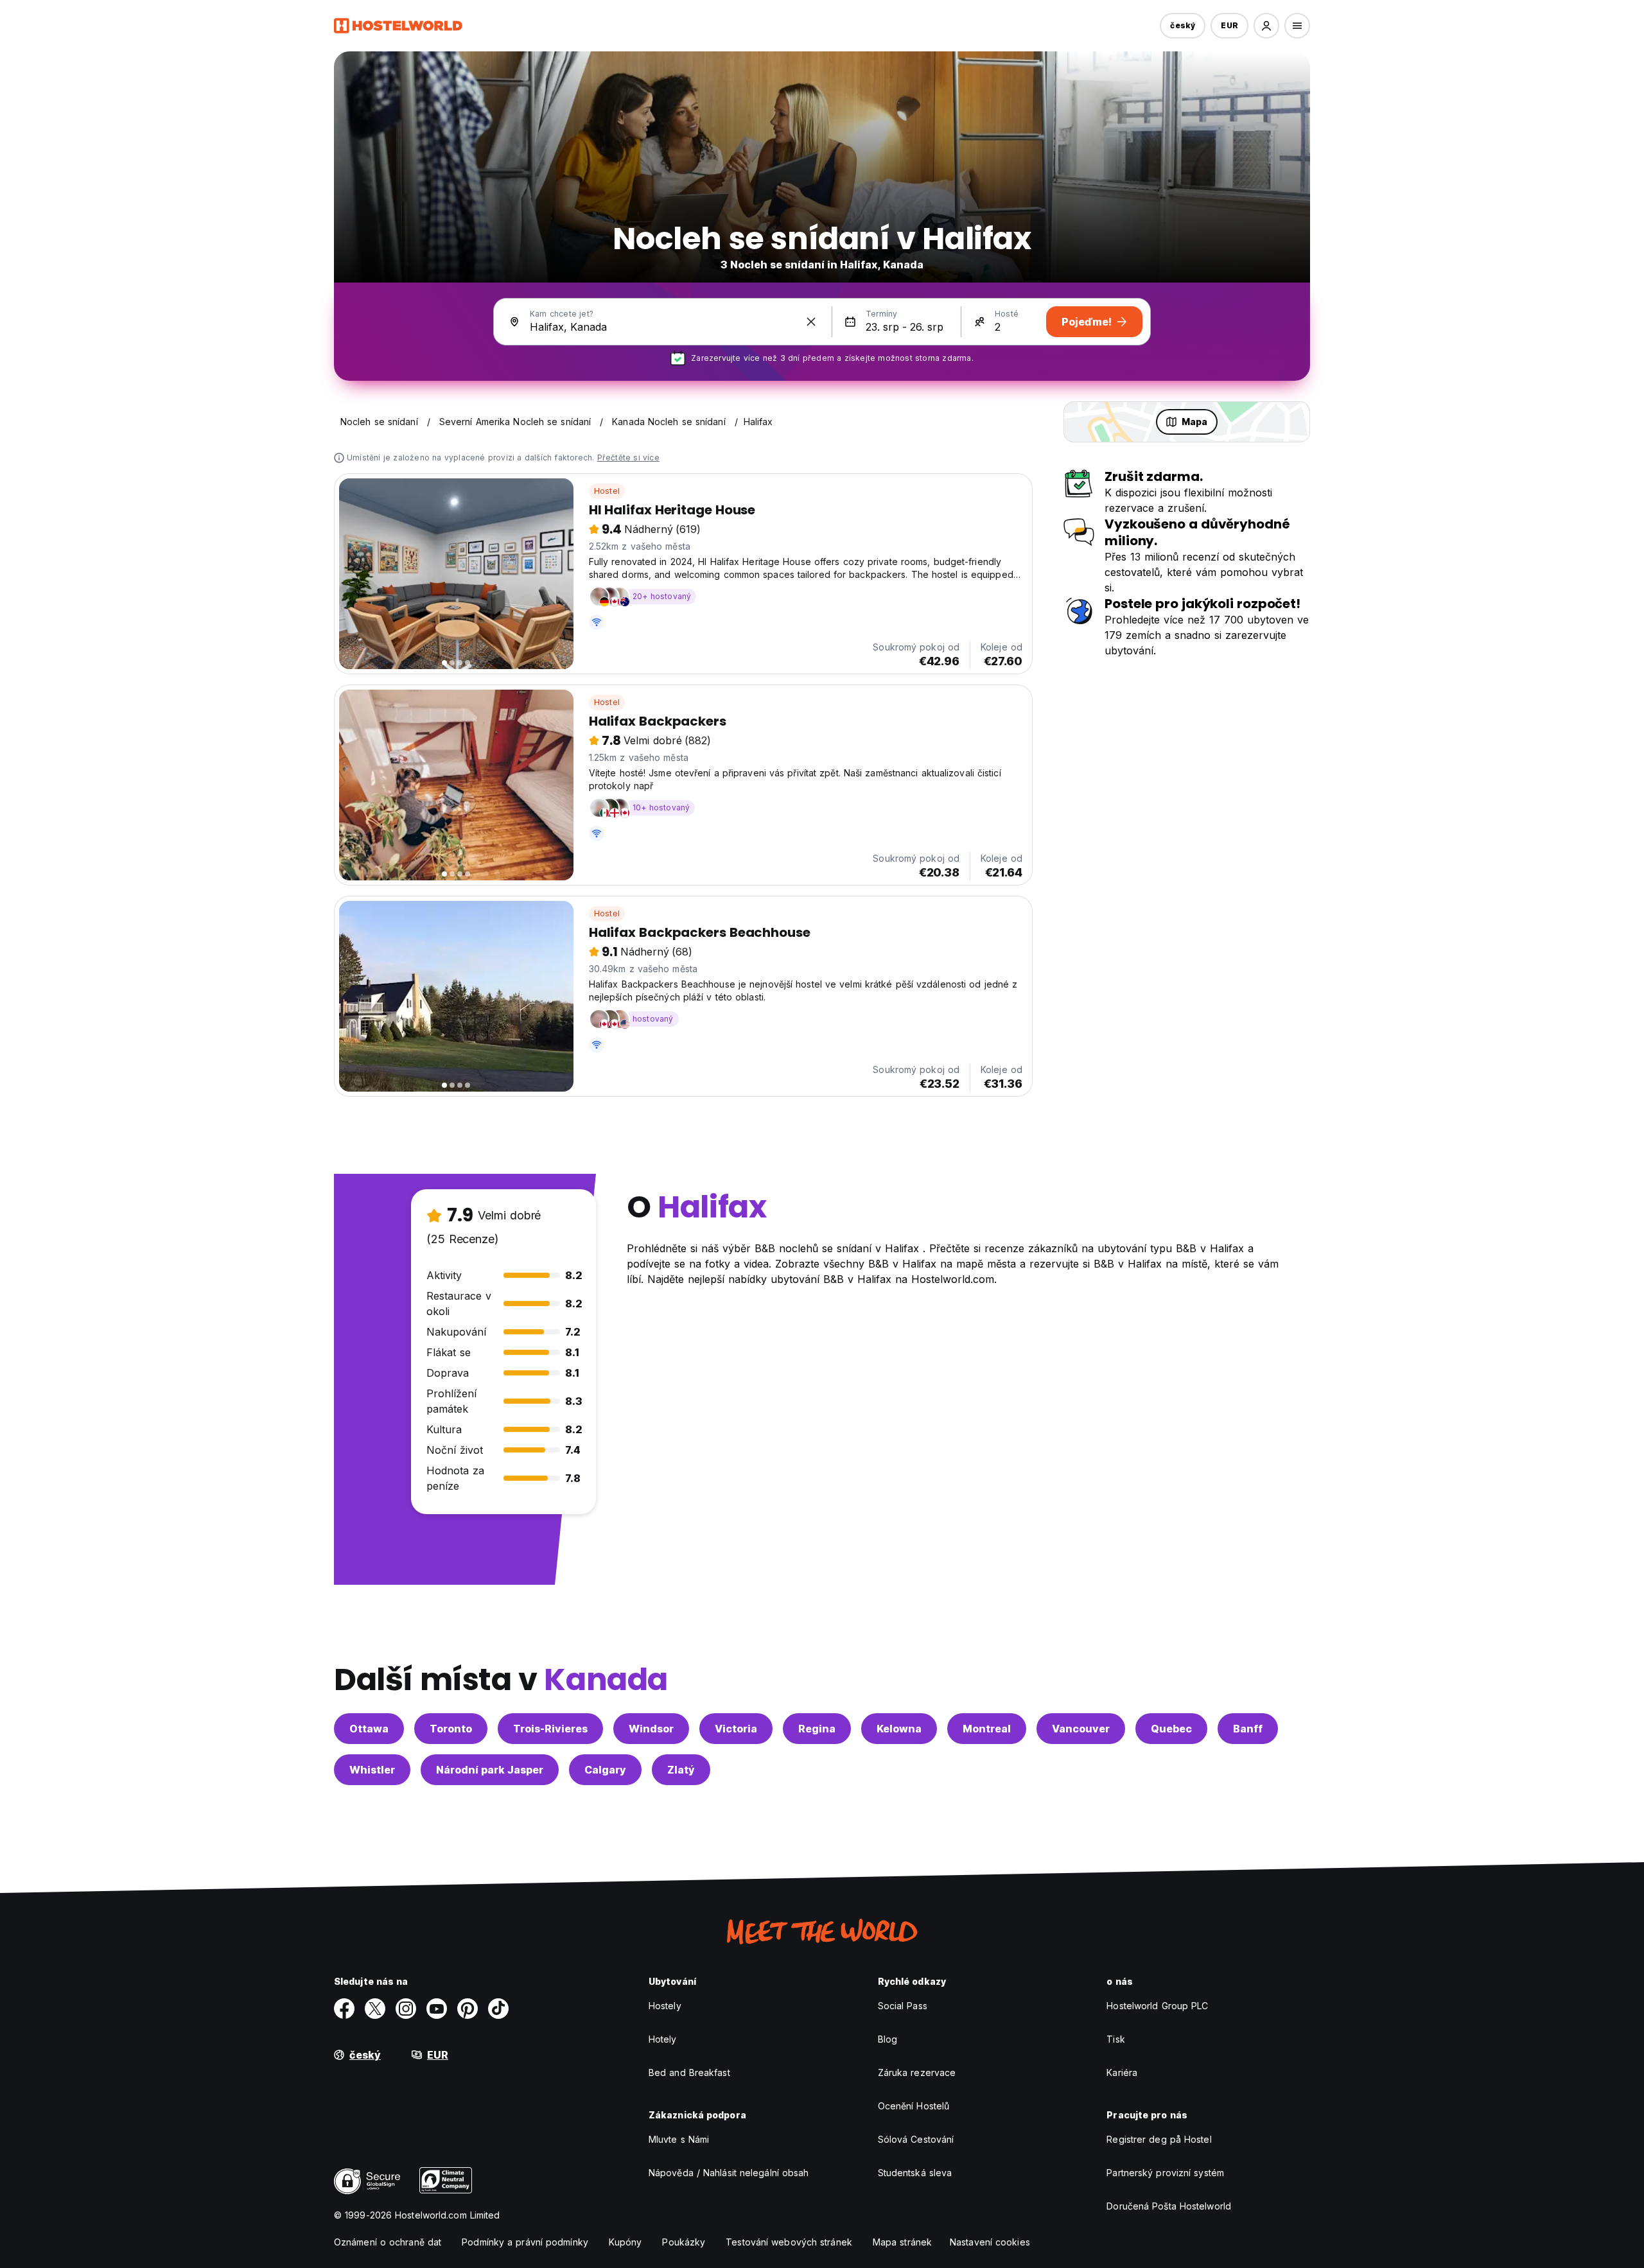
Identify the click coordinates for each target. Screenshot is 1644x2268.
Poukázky (684, 2242)
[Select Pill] (1266, 26)
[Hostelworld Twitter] (375, 2009)
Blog (888, 2039)
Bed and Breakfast (689, 2072)
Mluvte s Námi (679, 2139)
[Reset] (811, 322)
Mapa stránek (902, 2242)
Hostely (665, 2006)
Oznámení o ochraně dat (388, 2242)
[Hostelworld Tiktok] (498, 2009)
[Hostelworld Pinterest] (468, 2009)
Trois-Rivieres (550, 1729)
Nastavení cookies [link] (990, 2242)
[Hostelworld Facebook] (344, 2009)
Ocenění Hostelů (914, 2106)
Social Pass (903, 2006)
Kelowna (899, 1729)
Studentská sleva (915, 2173)
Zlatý (681, 1770)
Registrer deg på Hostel (1159, 2139)
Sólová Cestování (916, 2139)
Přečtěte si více (628, 458)
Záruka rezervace (917, 2072)
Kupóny (625, 2242)
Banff (1248, 1729)
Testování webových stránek (789, 2242)
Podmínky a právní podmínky (525, 2242)
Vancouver (1081, 1729)
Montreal (987, 1729)
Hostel (607, 491)
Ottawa (369, 1729)
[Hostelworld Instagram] (406, 2009)
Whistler (372, 1770)
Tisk (1115, 2039)
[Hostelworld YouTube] (437, 2009)
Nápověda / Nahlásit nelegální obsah (729, 2173)
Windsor (651, 1729)
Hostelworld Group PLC (1157, 2006)
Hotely (663, 2039)
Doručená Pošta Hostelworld (1169, 2206)
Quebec (1171, 1729)
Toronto (451, 1729)
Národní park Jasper (490, 1770)
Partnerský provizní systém (1165, 2173)
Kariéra (1122, 2072)
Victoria (736, 1729)
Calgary (605, 1770)
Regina (817, 1729)
